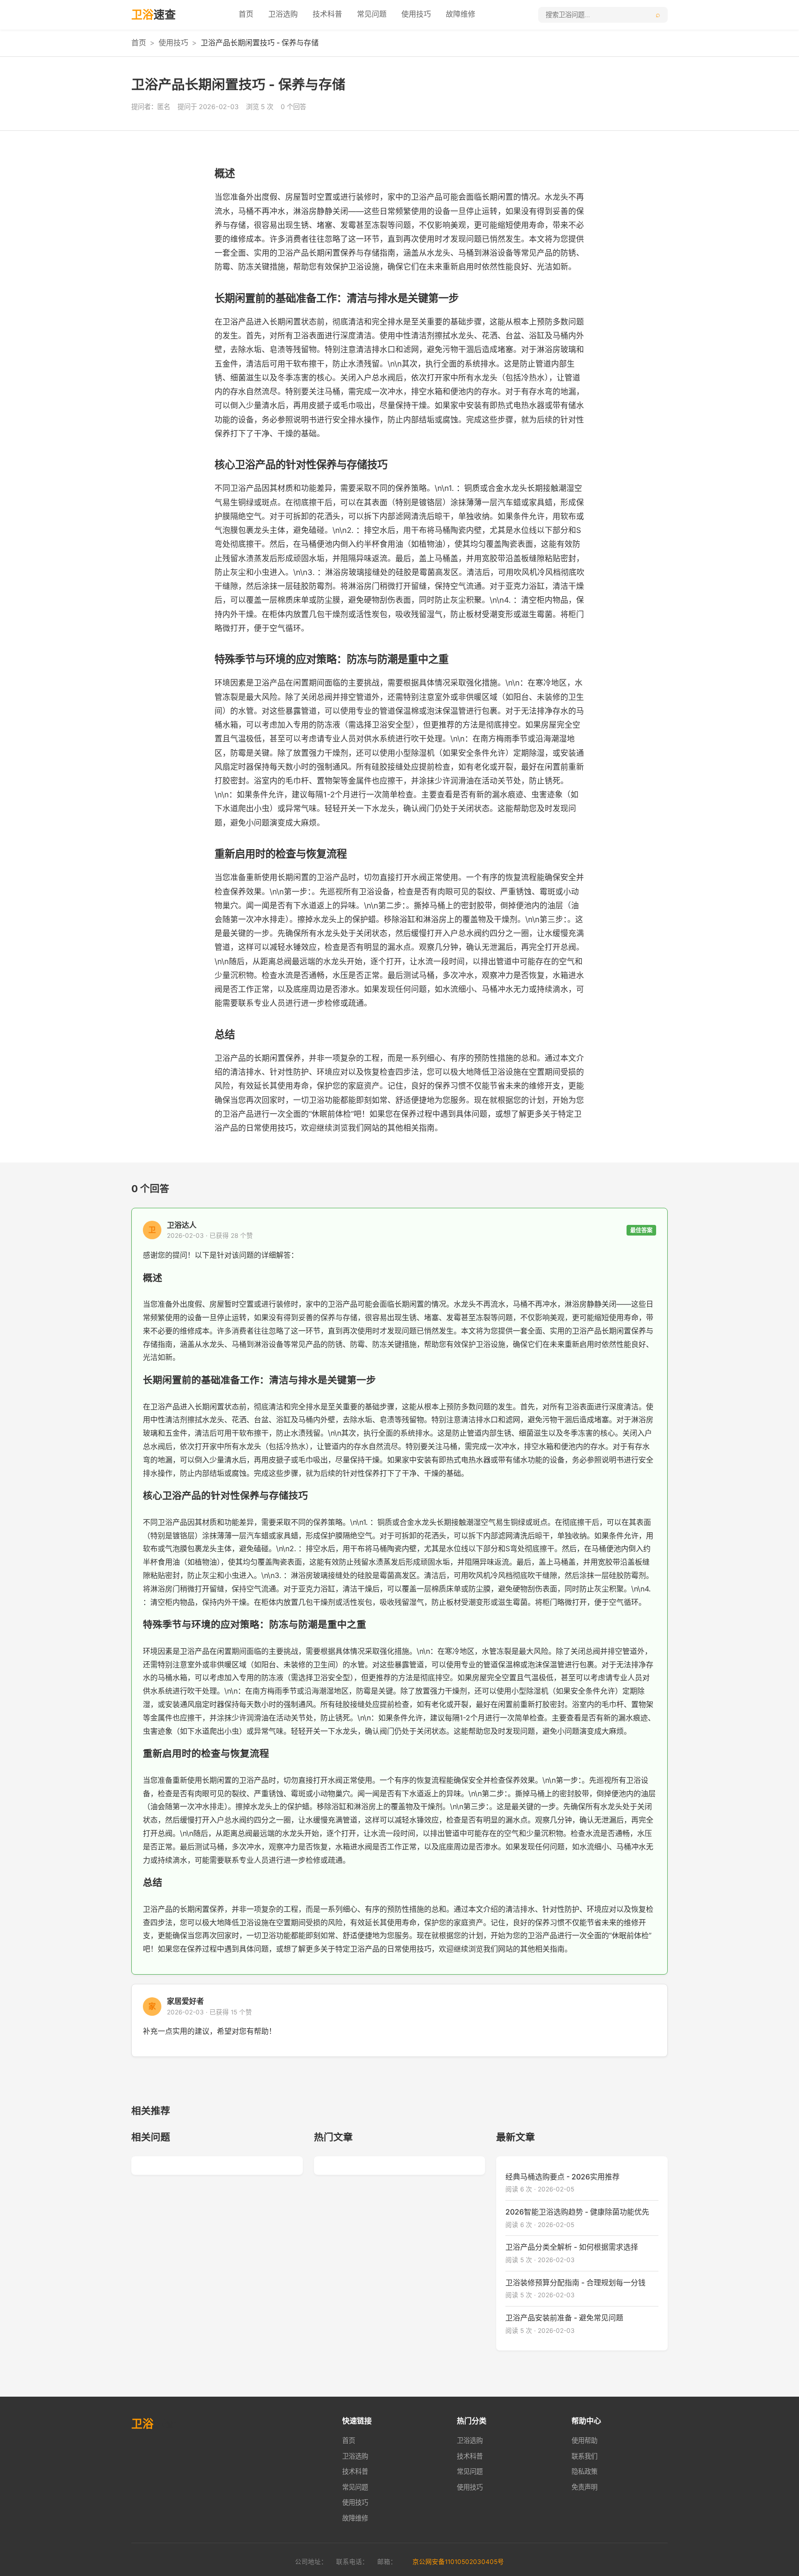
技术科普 (327, 14)
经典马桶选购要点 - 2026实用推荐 (562, 2177)
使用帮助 (584, 2440)
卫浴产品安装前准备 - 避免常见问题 (564, 2318)
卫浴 (154, 15)
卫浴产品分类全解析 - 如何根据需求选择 (572, 2247)
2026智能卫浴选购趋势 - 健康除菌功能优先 (577, 2212)
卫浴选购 (283, 14)
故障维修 (461, 14)
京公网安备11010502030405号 (458, 2562)
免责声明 (584, 2487)
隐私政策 (584, 2471)
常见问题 (372, 14)
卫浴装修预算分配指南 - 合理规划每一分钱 (575, 2282)
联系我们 (584, 2456)
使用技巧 (416, 14)
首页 (246, 14)
